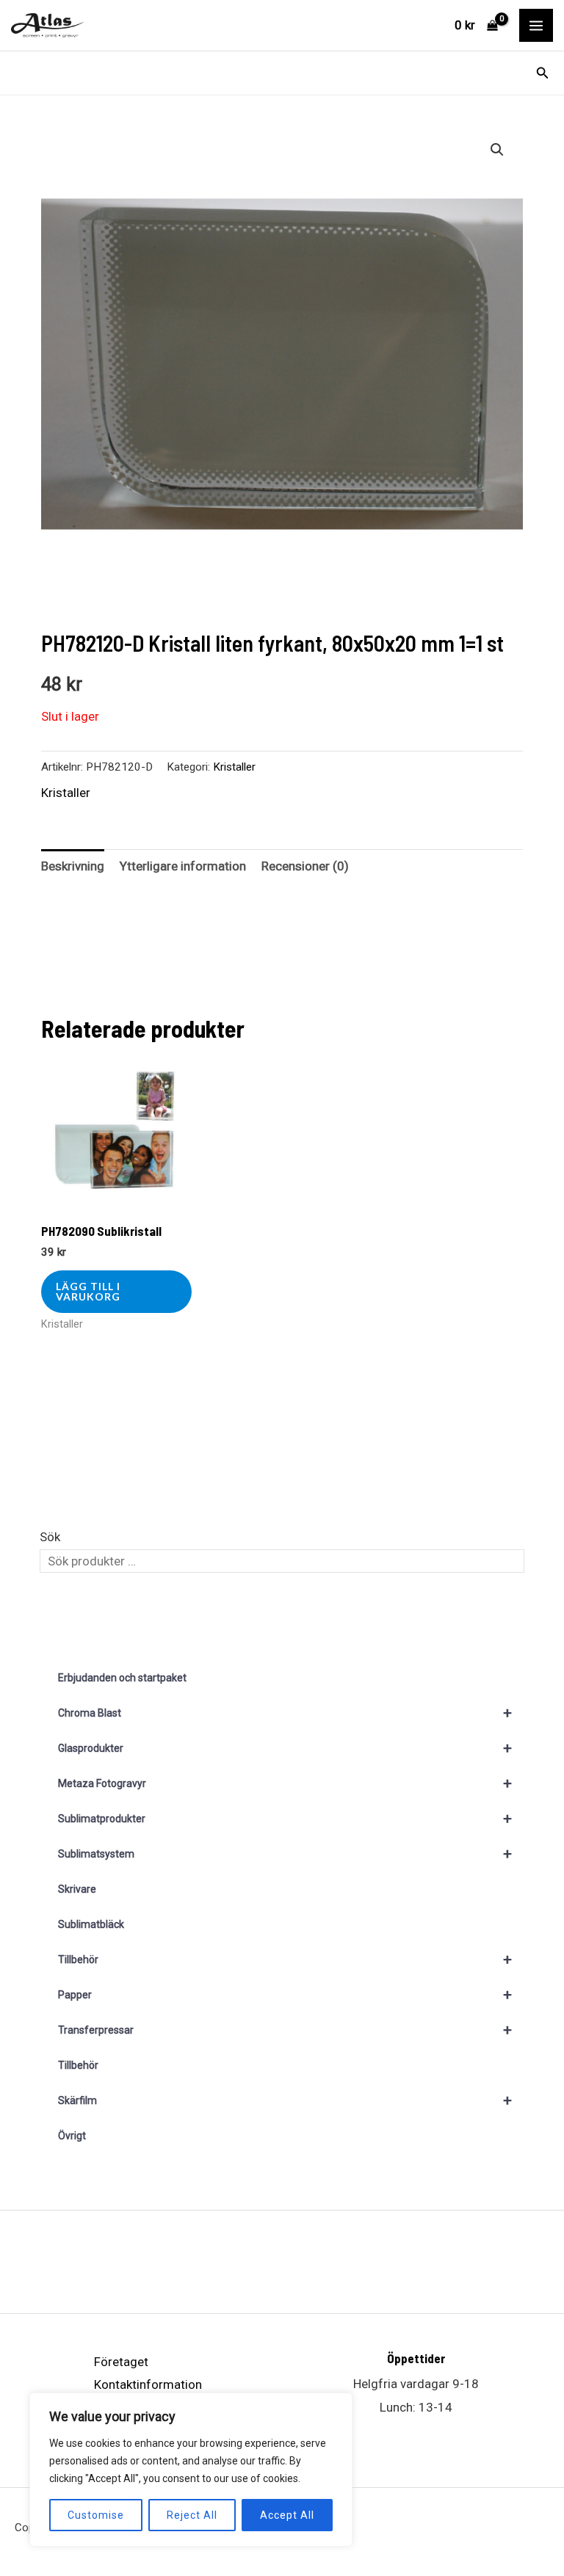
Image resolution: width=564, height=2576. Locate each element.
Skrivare (77, 1889)
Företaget (121, 2362)
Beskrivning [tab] (73, 866)
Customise (96, 2515)
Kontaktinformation (148, 2384)
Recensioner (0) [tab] (305, 866)
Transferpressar (285, 2030)
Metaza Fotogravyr (285, 1783)
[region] (191, 2470)
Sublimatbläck (91, 1924)
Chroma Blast (285, 1713)
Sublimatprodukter (285, 1819)
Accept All (287, 2515)
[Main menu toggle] (536, 26)
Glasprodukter (285, 1748)
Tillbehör (285, 1960)
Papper (285, 1995)
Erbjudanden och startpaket (122, 1678)
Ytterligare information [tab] (183, 866)
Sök (50, 1537)
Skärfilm (285, 2100)
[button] (543, 73)
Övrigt (72, 2136)
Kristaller (234, 767)
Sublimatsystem (285, 1854)
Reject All (192, 2515)
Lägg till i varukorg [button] (88, 1291)
